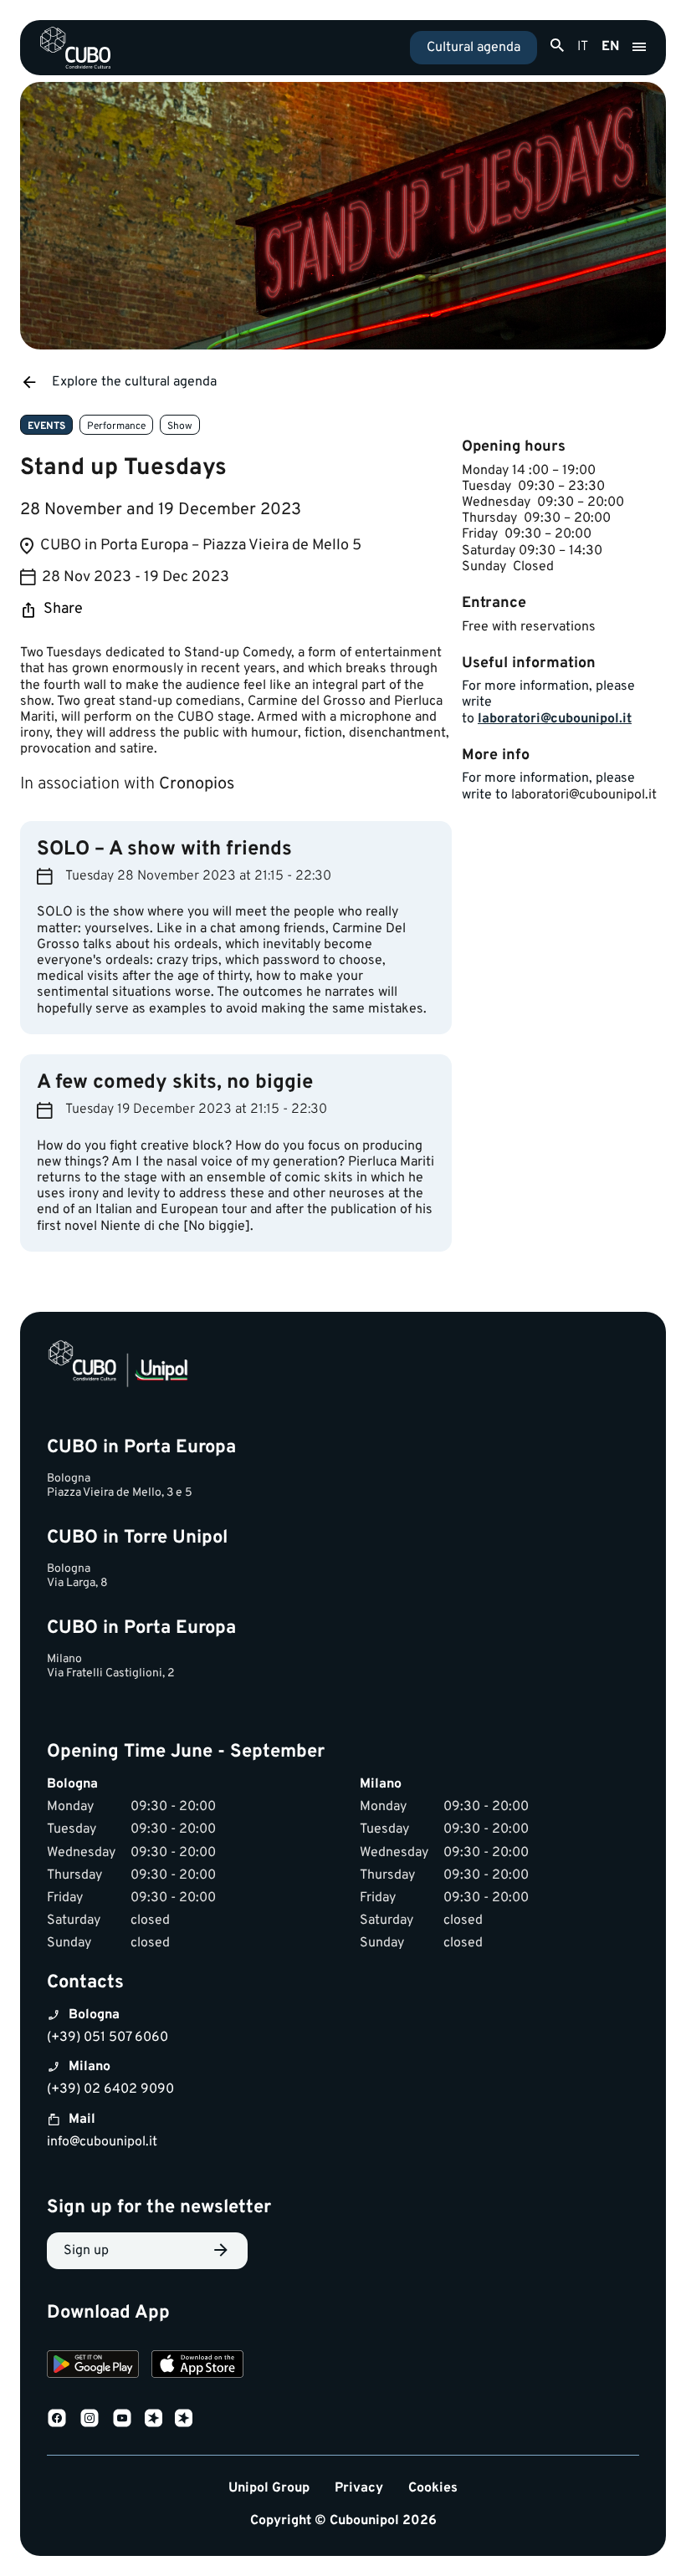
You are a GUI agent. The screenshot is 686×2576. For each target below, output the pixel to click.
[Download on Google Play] (93, 2367)
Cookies (433, 2489)
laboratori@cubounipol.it (555, 719)
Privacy (359, 2489)
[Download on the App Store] (197, 2367)
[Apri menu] (639, 48)
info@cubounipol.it (102, 2142)
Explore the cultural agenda (134, 382)
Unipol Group (269, 2489)
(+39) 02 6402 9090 (110, 2089)
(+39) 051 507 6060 (108, 2038)
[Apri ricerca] (557, 46)
